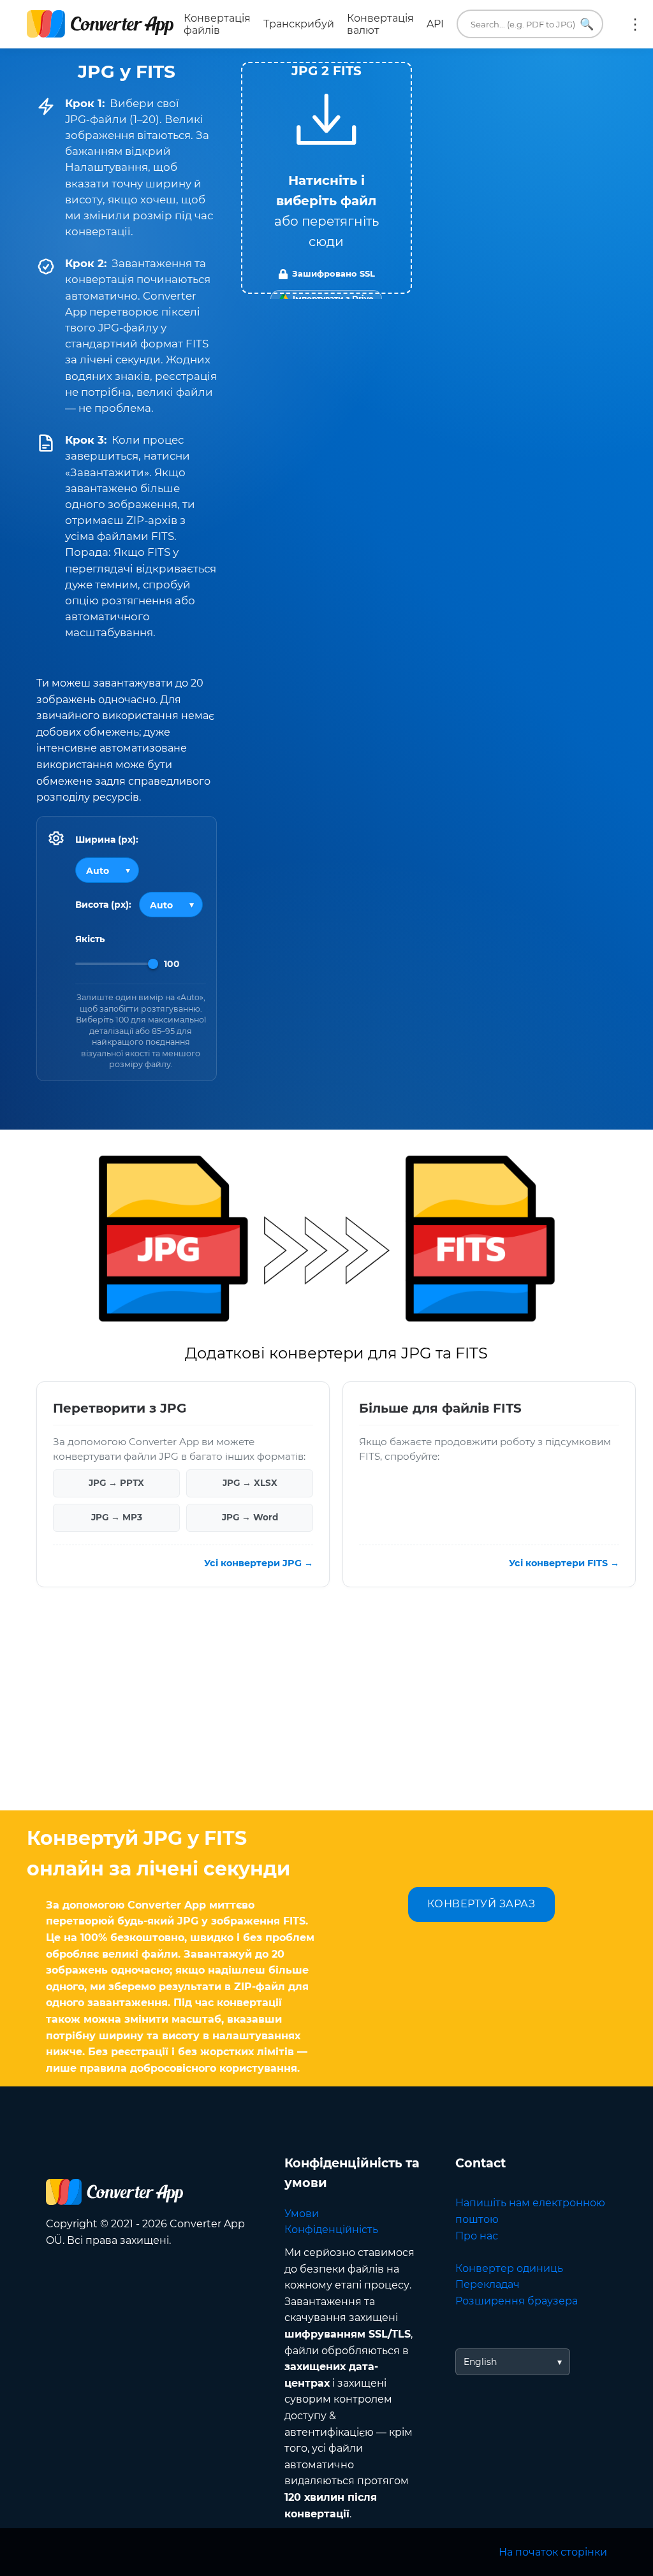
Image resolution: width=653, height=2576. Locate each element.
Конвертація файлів (217, 24)
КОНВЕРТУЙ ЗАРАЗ (481, 1904)
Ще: (635, 24)
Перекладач (488, 2284)
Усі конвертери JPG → (259, 1562)
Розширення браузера (517, 2301)
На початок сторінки (553, 2552)
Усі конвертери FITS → (564, 1562)
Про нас (477, 2236)
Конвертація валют (380, 24)
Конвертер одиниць (509, 2268)
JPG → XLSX (250, 1483)
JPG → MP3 (117, 1517)
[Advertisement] (326, 1708)
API (435, 24)
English (480, 2362)
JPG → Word (250, 1517)
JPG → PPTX (116, 1483)
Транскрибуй (299, 24)
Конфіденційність (331, 2230)
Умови (302, 2214)
